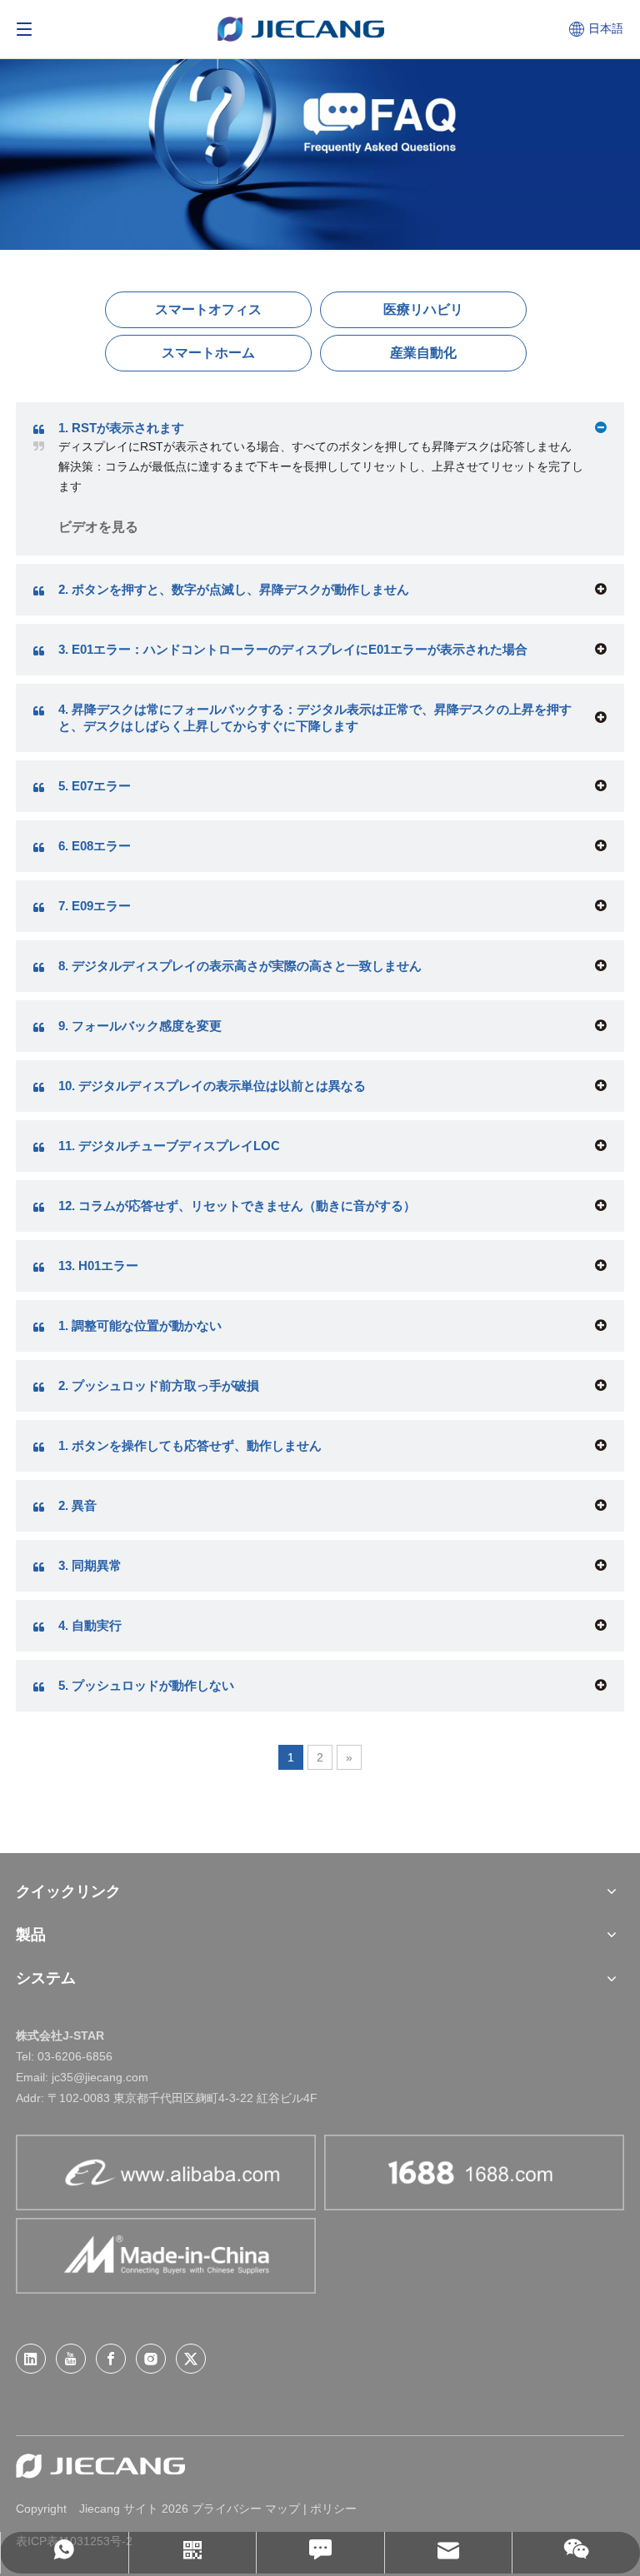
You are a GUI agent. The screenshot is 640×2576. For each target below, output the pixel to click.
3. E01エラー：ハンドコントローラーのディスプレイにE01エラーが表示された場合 (293, 649)
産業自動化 (423, 353)
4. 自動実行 (90, 1625)
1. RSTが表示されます (121, 428)
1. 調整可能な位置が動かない (140, 1325)
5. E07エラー (95, 786)
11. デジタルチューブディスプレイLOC (169, 1146)
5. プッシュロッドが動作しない (146, 1685)
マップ (282, 2509)
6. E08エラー (95, 846)
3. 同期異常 (90, 1565)
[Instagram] (151, 2359)
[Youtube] (71, 2359)
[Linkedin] (31, 2359)
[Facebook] (111, 2359)
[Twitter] (191, 2359)
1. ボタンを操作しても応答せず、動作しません (190, 1445)
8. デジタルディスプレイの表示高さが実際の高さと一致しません (240, 966)
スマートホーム (208, 353)
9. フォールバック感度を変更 (140, 1026)
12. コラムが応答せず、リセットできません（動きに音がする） (237, 1206)
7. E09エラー (95, 906)
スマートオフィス (208, 309)
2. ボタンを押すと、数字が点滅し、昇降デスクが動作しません (234, 589)
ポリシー (333, 2509)
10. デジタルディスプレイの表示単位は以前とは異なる (212, 1086)
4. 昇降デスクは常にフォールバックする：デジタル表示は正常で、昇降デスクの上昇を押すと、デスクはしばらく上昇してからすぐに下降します (315, 717)
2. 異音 (77, 1505)
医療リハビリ (423, 309)
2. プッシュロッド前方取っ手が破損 (159, 1385)
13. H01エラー (98, 1266)
